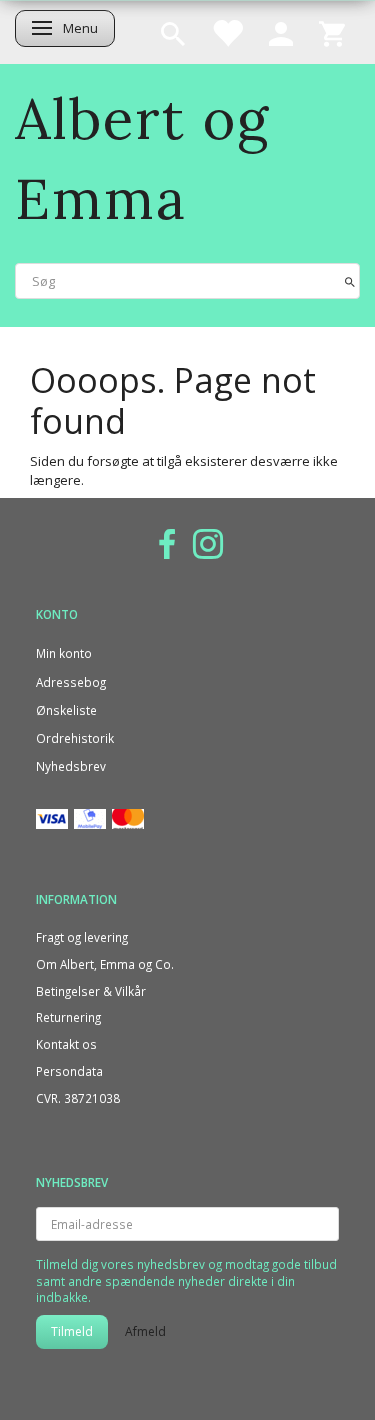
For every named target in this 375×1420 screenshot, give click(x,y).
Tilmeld (72, 1331)
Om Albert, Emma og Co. (105, 964)
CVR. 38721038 (78, 1098)
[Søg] (350, 280)
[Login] (281, 32)
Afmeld (145, 1331)
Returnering (68, 1017)
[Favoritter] (227, 32)
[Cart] (332, 32)
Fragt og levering (82, 937)
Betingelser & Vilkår (91, 991)
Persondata (69, 1071)
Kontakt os (66, 1044)
